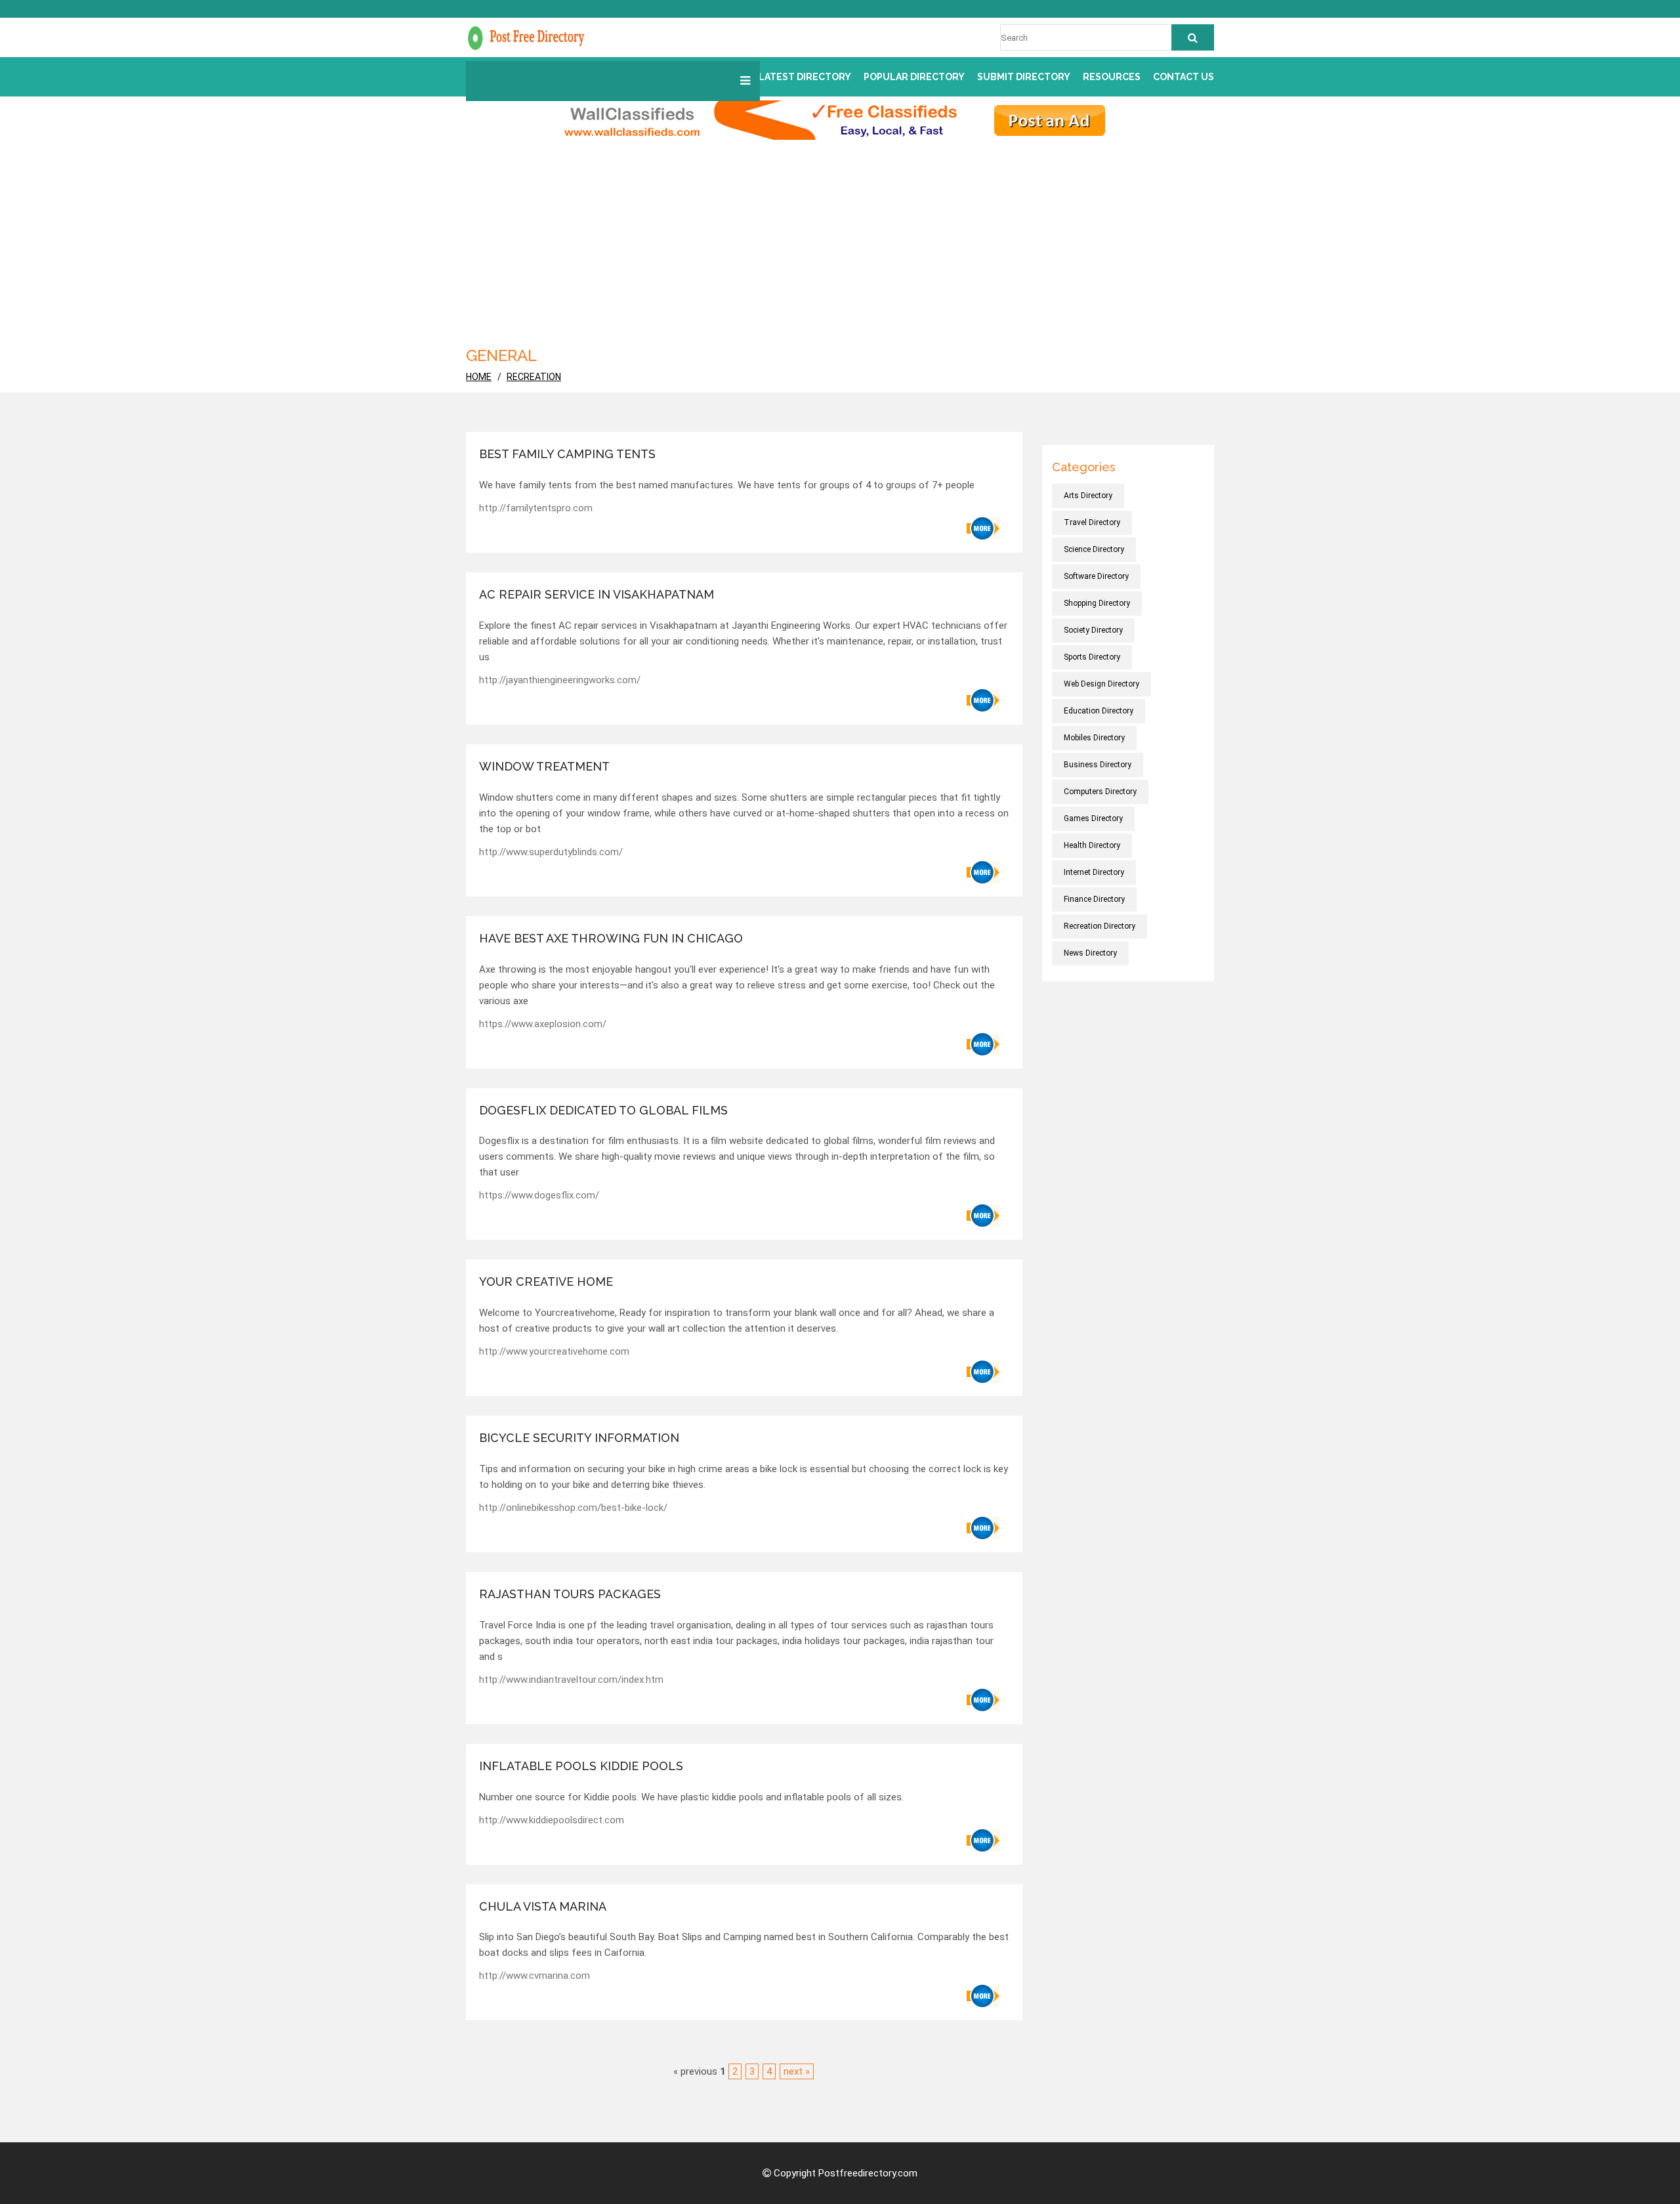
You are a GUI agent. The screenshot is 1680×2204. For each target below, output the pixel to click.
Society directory (1093, 630)
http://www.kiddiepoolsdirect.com (552, 1820)
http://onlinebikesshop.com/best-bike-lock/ (573, 1508)
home (479, 377)
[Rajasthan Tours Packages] (983, 1700)
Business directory (1098, 765)
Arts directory (1088, 496)
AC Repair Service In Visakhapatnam (597, 594)
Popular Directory (914, 77)
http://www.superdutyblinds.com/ (551, 852)
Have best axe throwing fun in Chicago (611, 938)
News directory (1090, 953)
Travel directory (1092, 522)
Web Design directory (1102, 684)
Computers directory (1100, 792)
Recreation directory (1100, 926)
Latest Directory (805, 77)
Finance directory (1094, 899)
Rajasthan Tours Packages (570, 1594)
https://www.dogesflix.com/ (539, 1195)
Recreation (534, 377)
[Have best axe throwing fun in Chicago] (983, 1044)
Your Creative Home (546, 1282)
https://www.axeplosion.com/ (543, 1024)
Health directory (1092, 845)
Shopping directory (1097, 603)
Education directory (1099, 711)
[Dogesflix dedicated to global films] (983, 1216)
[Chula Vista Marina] (983, 1996)
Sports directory (1092, 657)
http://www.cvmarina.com (535, 1976)
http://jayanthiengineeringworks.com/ (560, 680)
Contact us (1184, 77)
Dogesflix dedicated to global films (603, 1110)
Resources (1112, 77)
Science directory (1094, 549)
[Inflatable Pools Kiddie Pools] (983, 1840)
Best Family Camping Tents (567, 454)
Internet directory (1094, 872)
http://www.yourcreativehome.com (554, 1351)
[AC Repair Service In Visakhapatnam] (983, 700)
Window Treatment (544, 766)
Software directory (1096, 576)
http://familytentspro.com (536, 508)
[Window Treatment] (983, 872)
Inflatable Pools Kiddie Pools (581, 1766)
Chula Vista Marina (543, 1906)
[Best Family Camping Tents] (983, 528)
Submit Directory (1024, 77)
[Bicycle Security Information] (983, 1528)
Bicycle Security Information (579, 1438)
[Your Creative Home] (983, 1372)
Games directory (1093, 818)
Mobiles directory (1094, 738)
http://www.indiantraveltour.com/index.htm (571, 1680)
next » (797, 2071)
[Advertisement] (840, 238)
